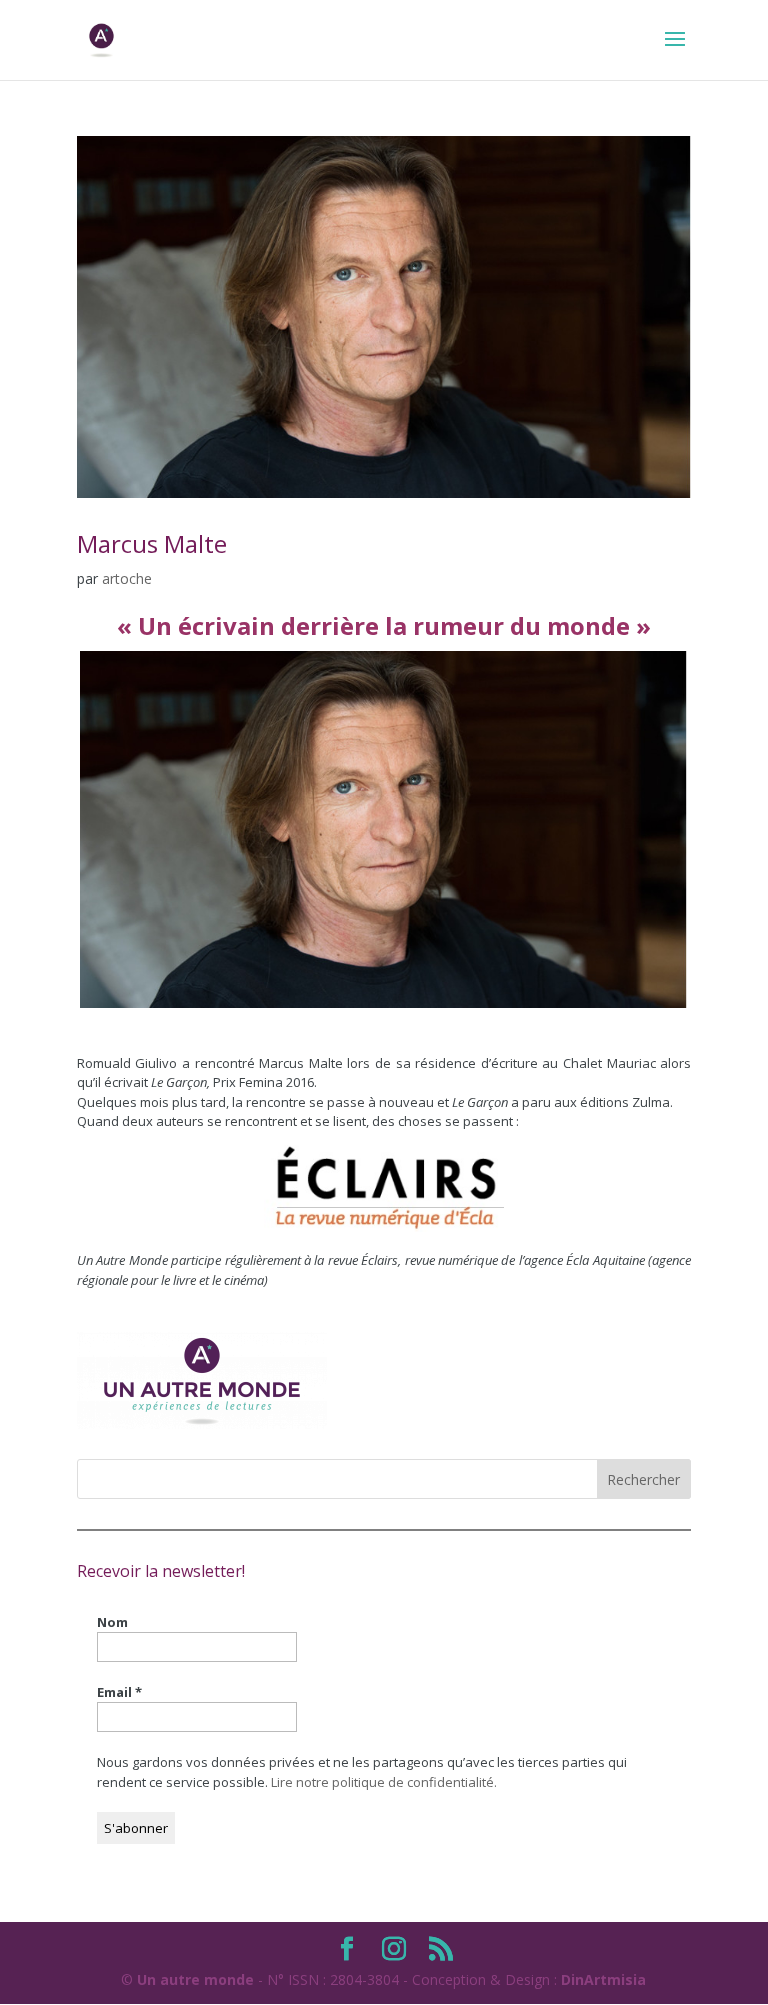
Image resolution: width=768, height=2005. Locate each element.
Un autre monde (195, 1979)
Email (119, 1692)
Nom (112, 1622)
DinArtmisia (603, 1979)
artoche (127, 578)
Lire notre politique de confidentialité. (384, 1782)
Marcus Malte (152, 543)
